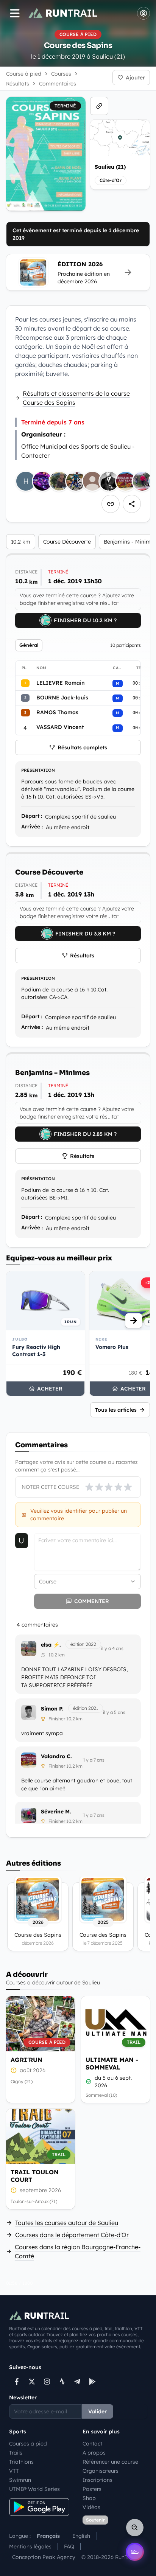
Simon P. (52, 1709)
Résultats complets (82, 747)
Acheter (50, 1389)
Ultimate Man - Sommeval (112, 2063)
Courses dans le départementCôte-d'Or (72, 2235)
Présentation (38, 770)
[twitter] (32, 2382)
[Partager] (132, 504)
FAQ (69, 2546)
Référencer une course (110, 2462)
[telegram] (77, 2382)
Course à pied (24, 74)
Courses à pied (28, 2444)
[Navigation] (15, 13)
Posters (92, 2489)
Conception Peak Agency (44, 2557)
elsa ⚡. (51, 1645)
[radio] (89, 1487)
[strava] (62, 2382)
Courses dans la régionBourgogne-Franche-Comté (78, 2251)
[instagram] (47, 2382)
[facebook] (17, 2382)
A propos (94, 2453)
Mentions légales (30, 2546)
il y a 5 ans (114, 1712)
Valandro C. (56, 1756)
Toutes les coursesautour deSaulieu (67, 2223)
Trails (16, 2453)
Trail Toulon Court (35, 2176)
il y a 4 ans (112, 1648)
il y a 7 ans (94, 1760)
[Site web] (99, 106)
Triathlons (21, 2462)
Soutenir (95, 2520)
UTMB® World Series (34, 2489)
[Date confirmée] (89, 2082)
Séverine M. (56, 1812)
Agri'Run (27, 2060)
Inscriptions (97, 2480)
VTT (14, 2471)
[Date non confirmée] (14, 2070)
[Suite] (134, 1321)
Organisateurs (101, 2471)
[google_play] (92, 2382)
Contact (92, 2444)
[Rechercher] (135, 2528)
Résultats (82, 956)
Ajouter (135, 78)
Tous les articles (116, 1410)
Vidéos (91, 2507)
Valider (97, 2411)
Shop (89, 2498)
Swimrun (20, 2480)
